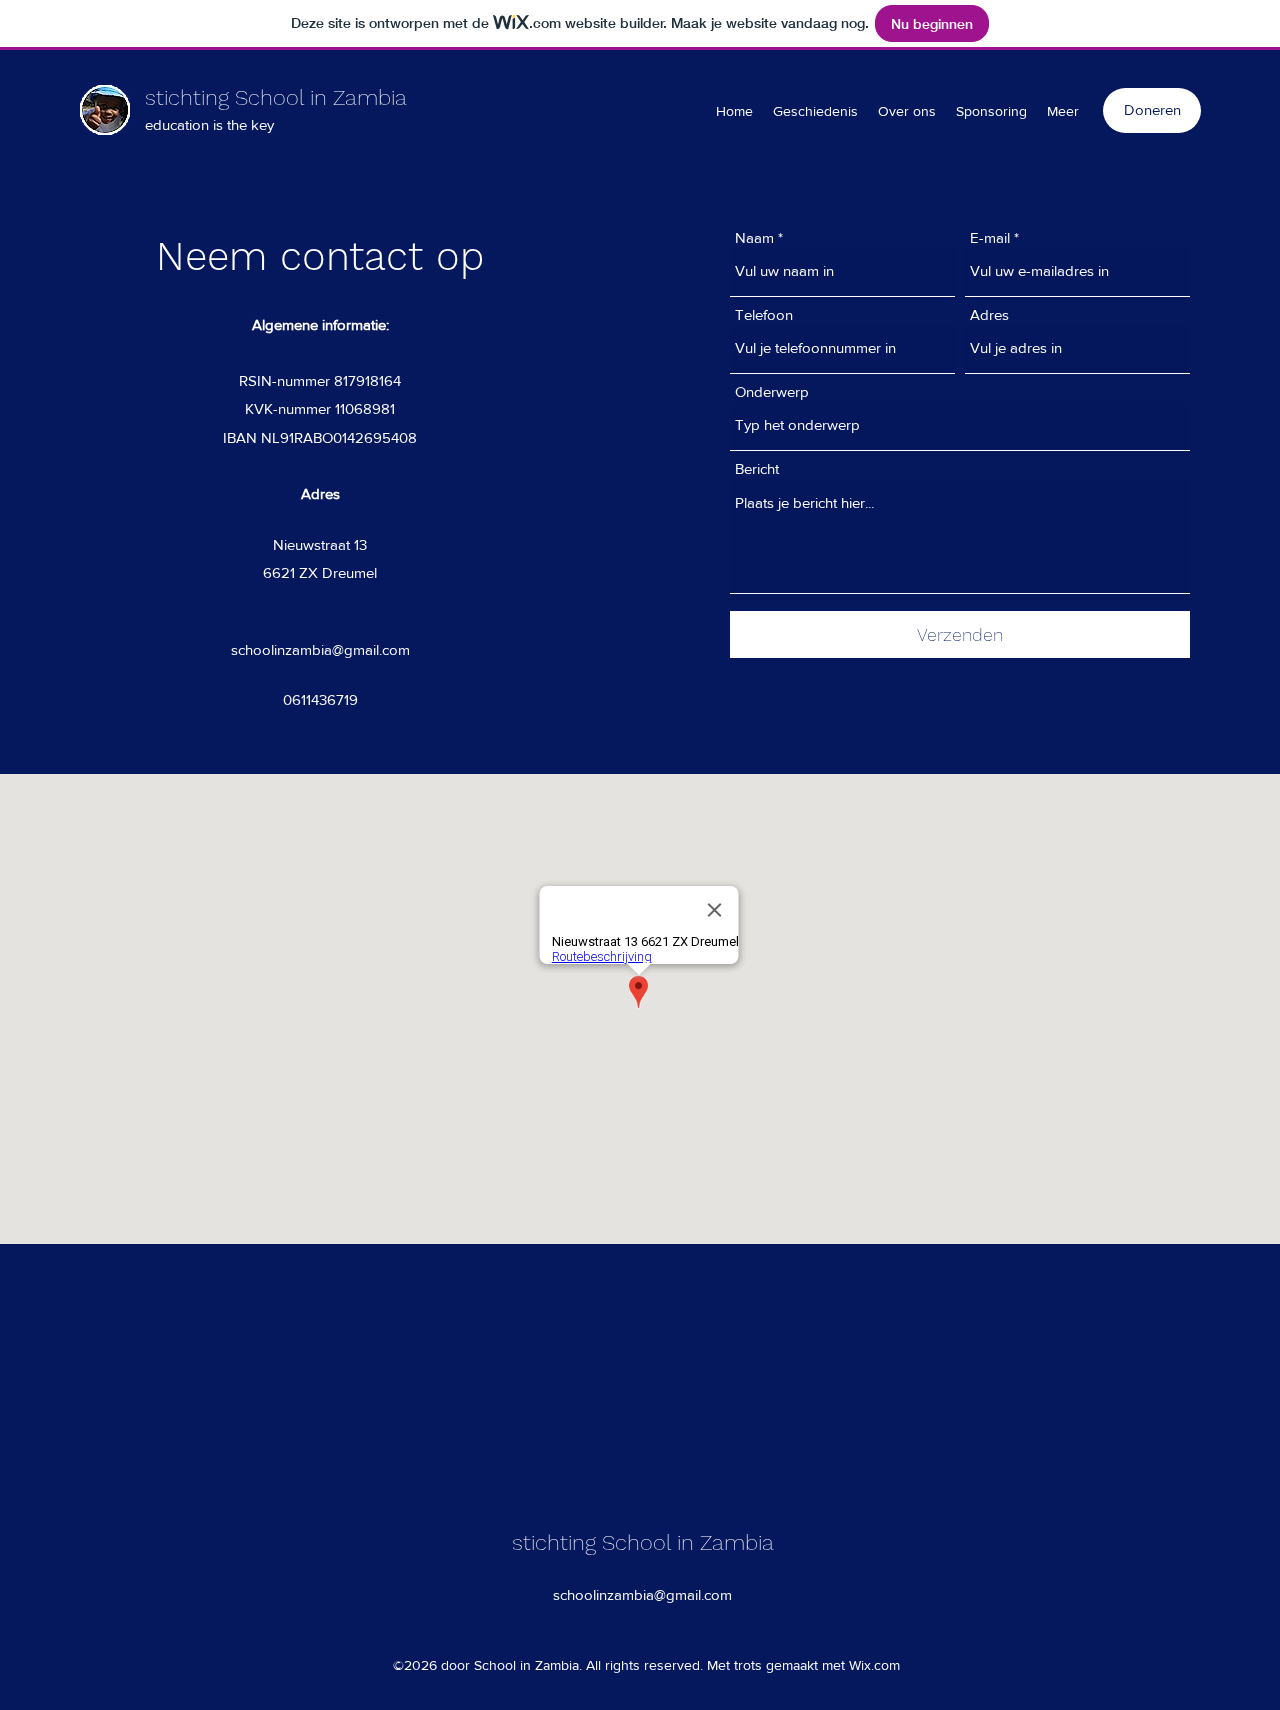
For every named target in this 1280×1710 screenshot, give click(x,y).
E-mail (990, 237)
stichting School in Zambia (276, 97)
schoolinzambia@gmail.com (320, 649)
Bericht (757, 468)
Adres (989, 314)
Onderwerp (772, 391)
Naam (754, 237)
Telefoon (764, 314)
